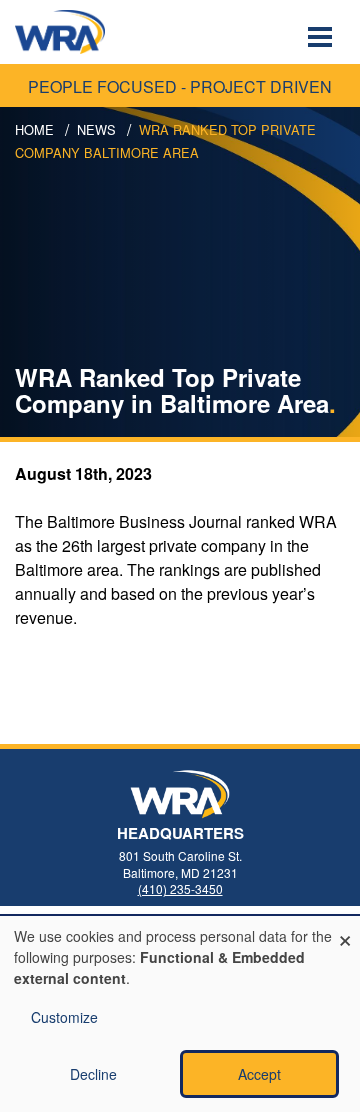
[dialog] (180, 1014)
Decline (93, 1074)
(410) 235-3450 (180, 888)
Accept (259, 1074)
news (96, 129)
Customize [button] (64, 1017)
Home (34, 129)
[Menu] (322, 39)
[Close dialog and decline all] (345, 928)
